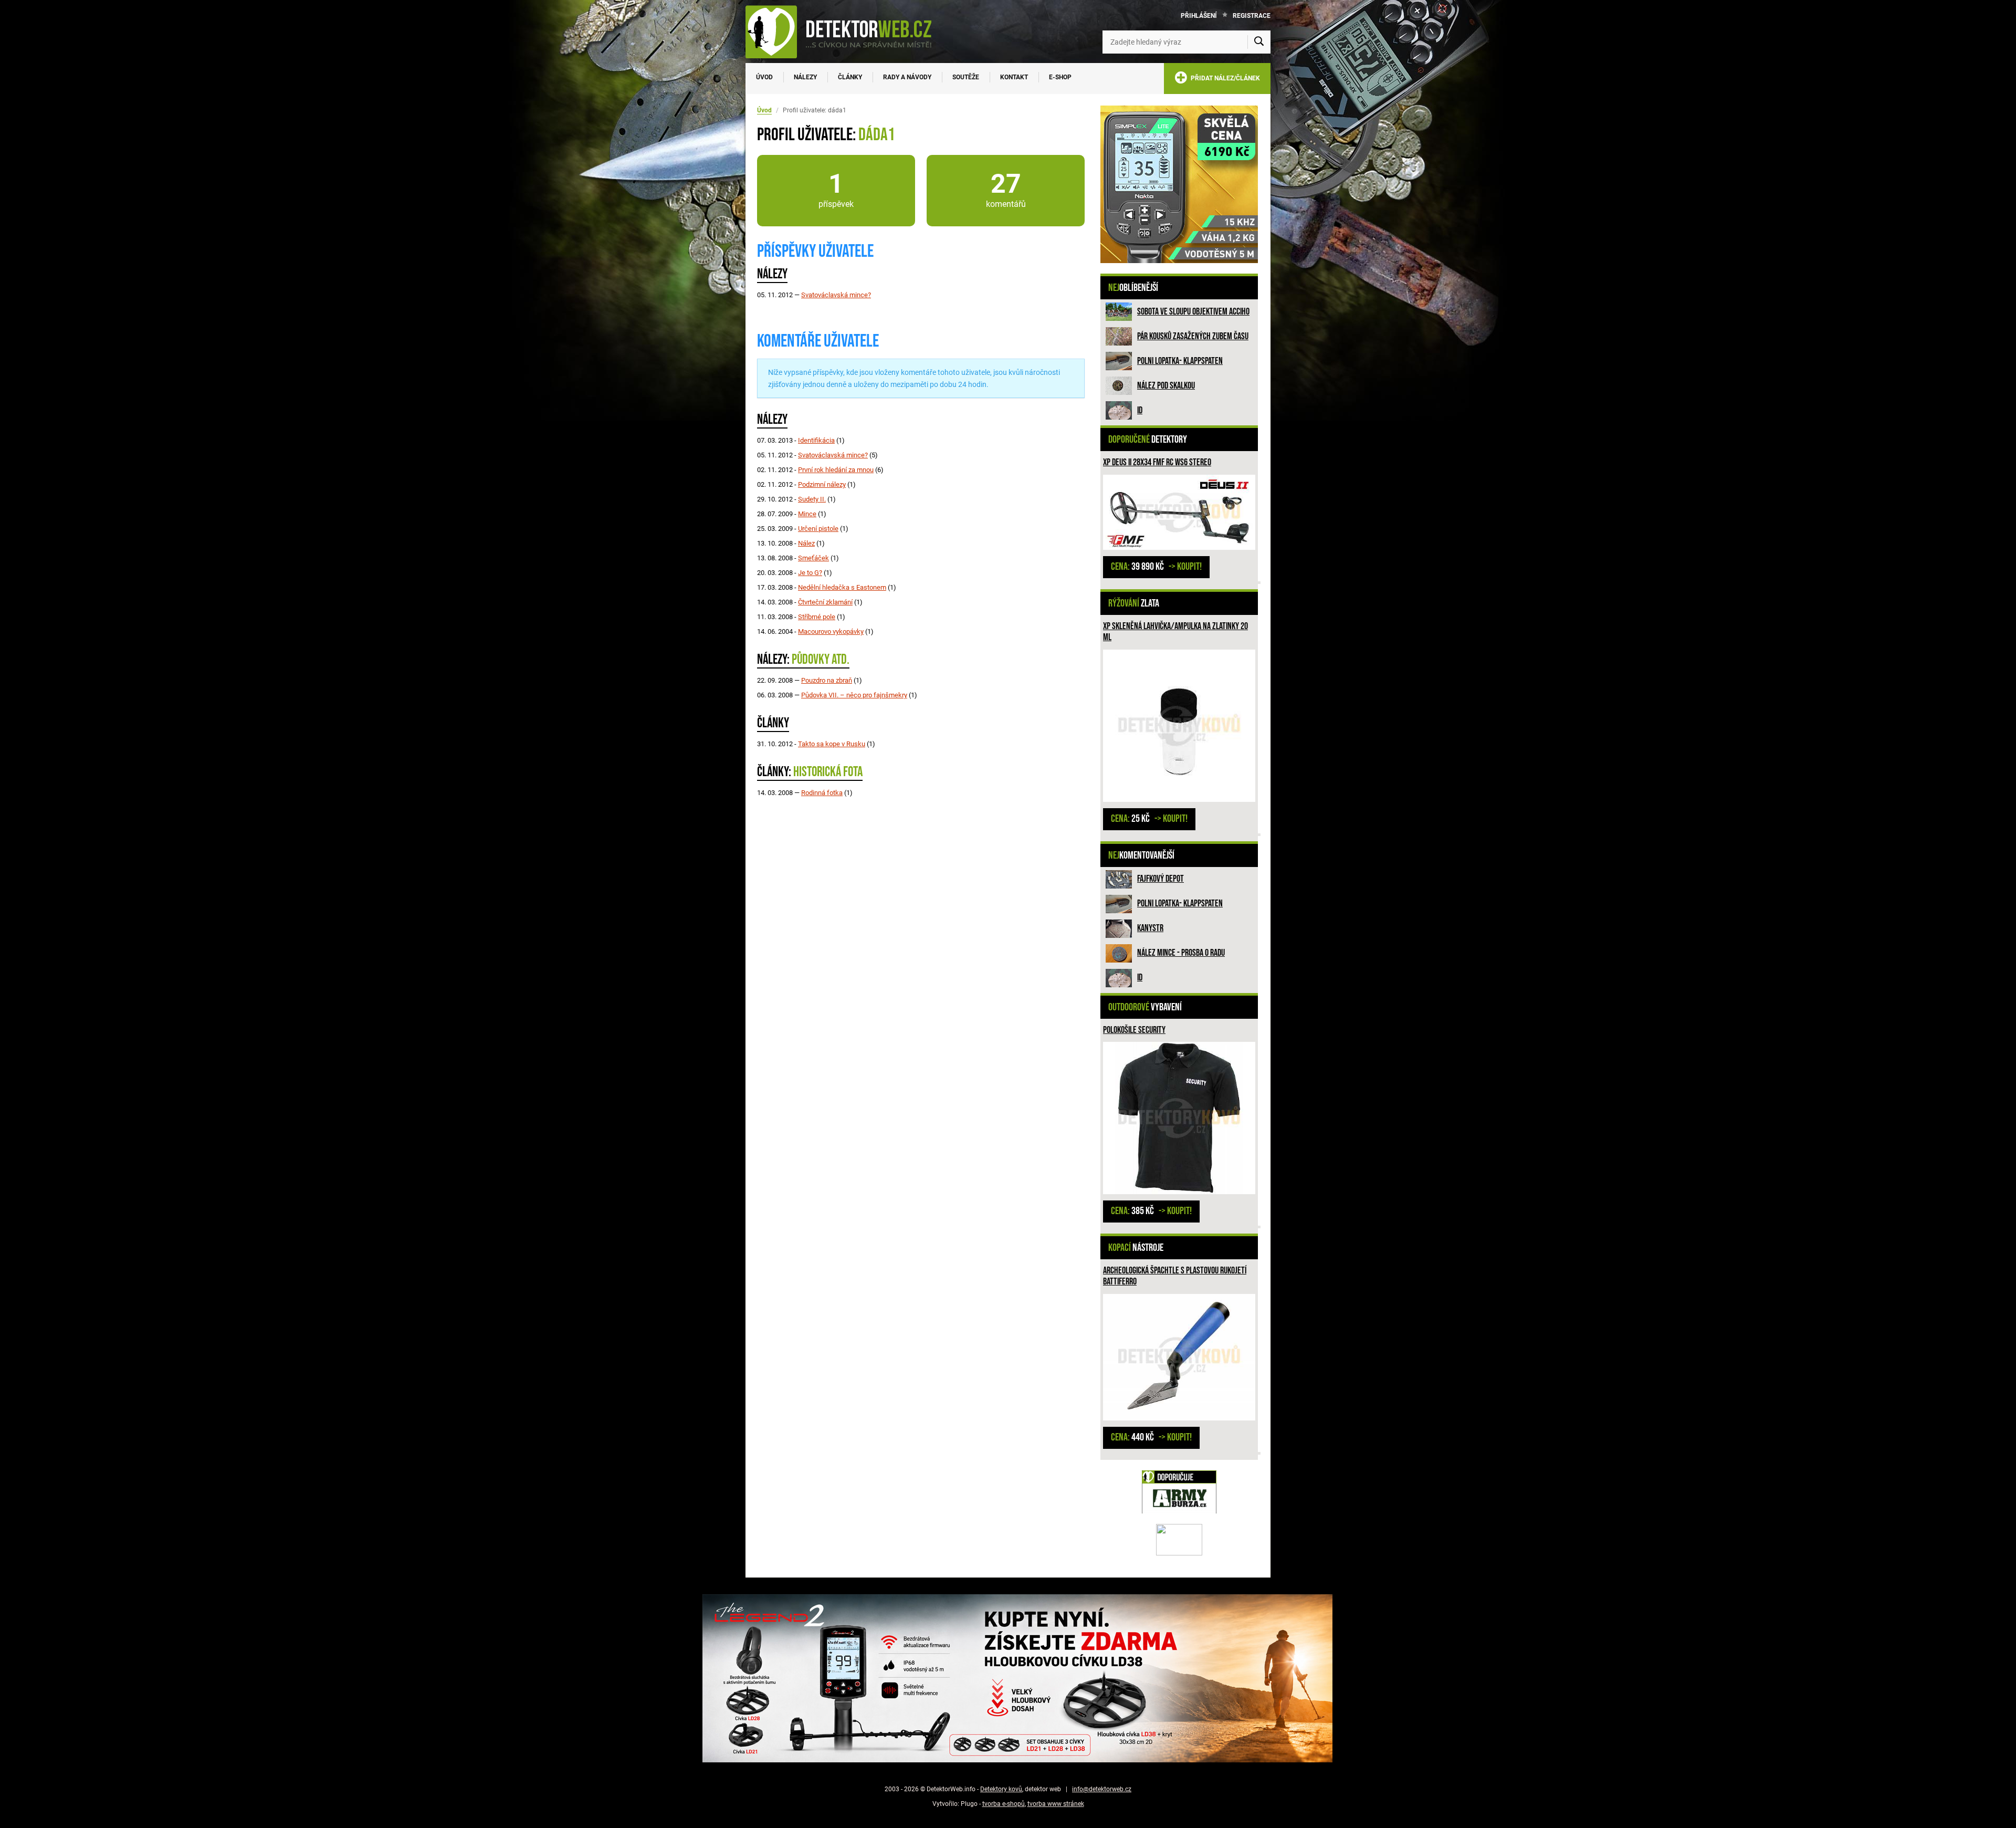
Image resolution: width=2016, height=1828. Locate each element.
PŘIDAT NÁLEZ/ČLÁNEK (1224, 78)
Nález (806, 543)
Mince (807, 514)
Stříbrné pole (817, 617)
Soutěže (966, 77)
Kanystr (1150, 928)
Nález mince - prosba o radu (1181, 953)
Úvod (764, 77)
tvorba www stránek (1056, 1804)
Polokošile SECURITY (1134, 1030)
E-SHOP (1060, 77)
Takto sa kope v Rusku (832, 744)
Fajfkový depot (1161, 879)
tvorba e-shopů (1004, 1804)
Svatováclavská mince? (836, 295)
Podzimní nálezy (822, 484)
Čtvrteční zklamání (825, 602)
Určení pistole (818, 529)
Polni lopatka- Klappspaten (1180, 361)
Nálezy (805, 77)
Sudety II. (812, 499)
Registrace (1252, 16)
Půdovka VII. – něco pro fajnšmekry (854, 695)
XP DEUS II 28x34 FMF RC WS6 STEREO (1157, 462)
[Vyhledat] (1259, 42)
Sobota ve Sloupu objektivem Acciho (1193, 312)
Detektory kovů (1001, 1789)
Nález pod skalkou (1166, 386)
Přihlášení (1199, 16)
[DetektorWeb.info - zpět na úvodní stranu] (845, 32)
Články (850, 77)
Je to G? (810, 573)
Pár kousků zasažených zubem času (1193, 336)
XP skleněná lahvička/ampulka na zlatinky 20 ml (1175, 632)
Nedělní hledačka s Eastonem (842, 587)
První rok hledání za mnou (836, 470)
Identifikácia (816, 440)
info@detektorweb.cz (1102, 1789)
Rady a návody (907, 77)
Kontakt (1014, 77)
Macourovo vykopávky (831, 631)
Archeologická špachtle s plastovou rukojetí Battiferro (1175, 1276)
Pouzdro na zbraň (827, 680)
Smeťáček (813, 558)
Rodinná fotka (822, 793)
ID (1140, 410)
